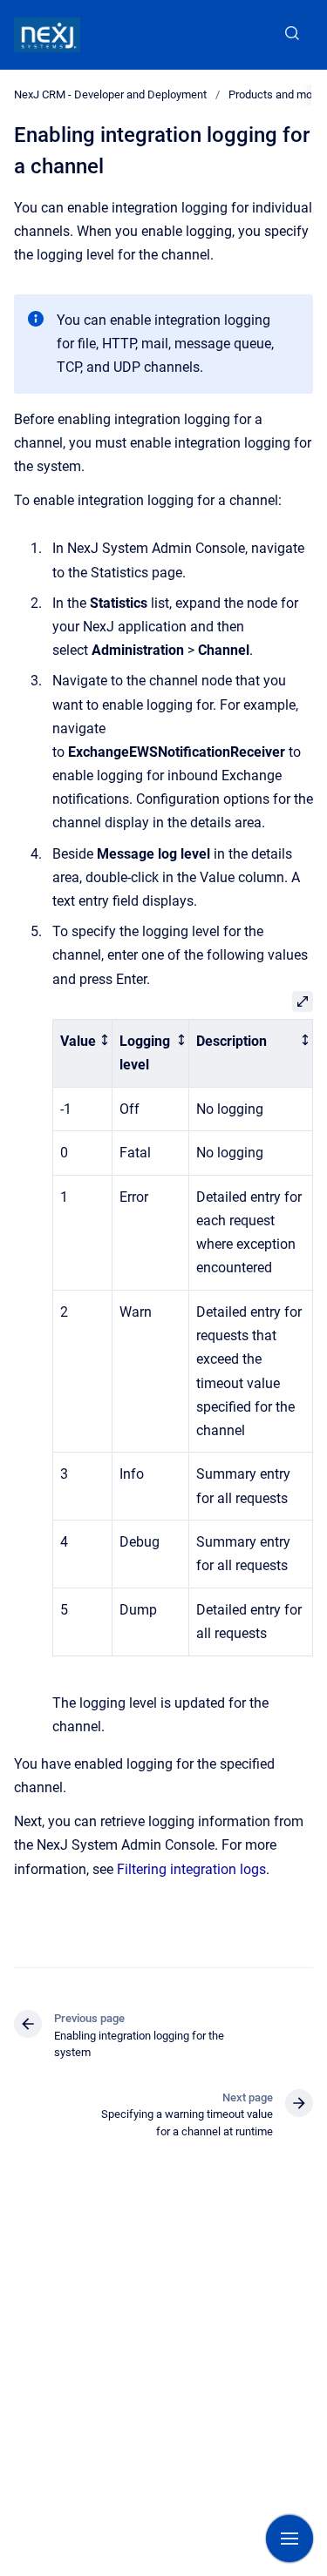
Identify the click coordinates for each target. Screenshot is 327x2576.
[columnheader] (83, 1053)
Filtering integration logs (191, 1869)
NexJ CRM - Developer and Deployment (110, 94)
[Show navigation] (290, 2539)
